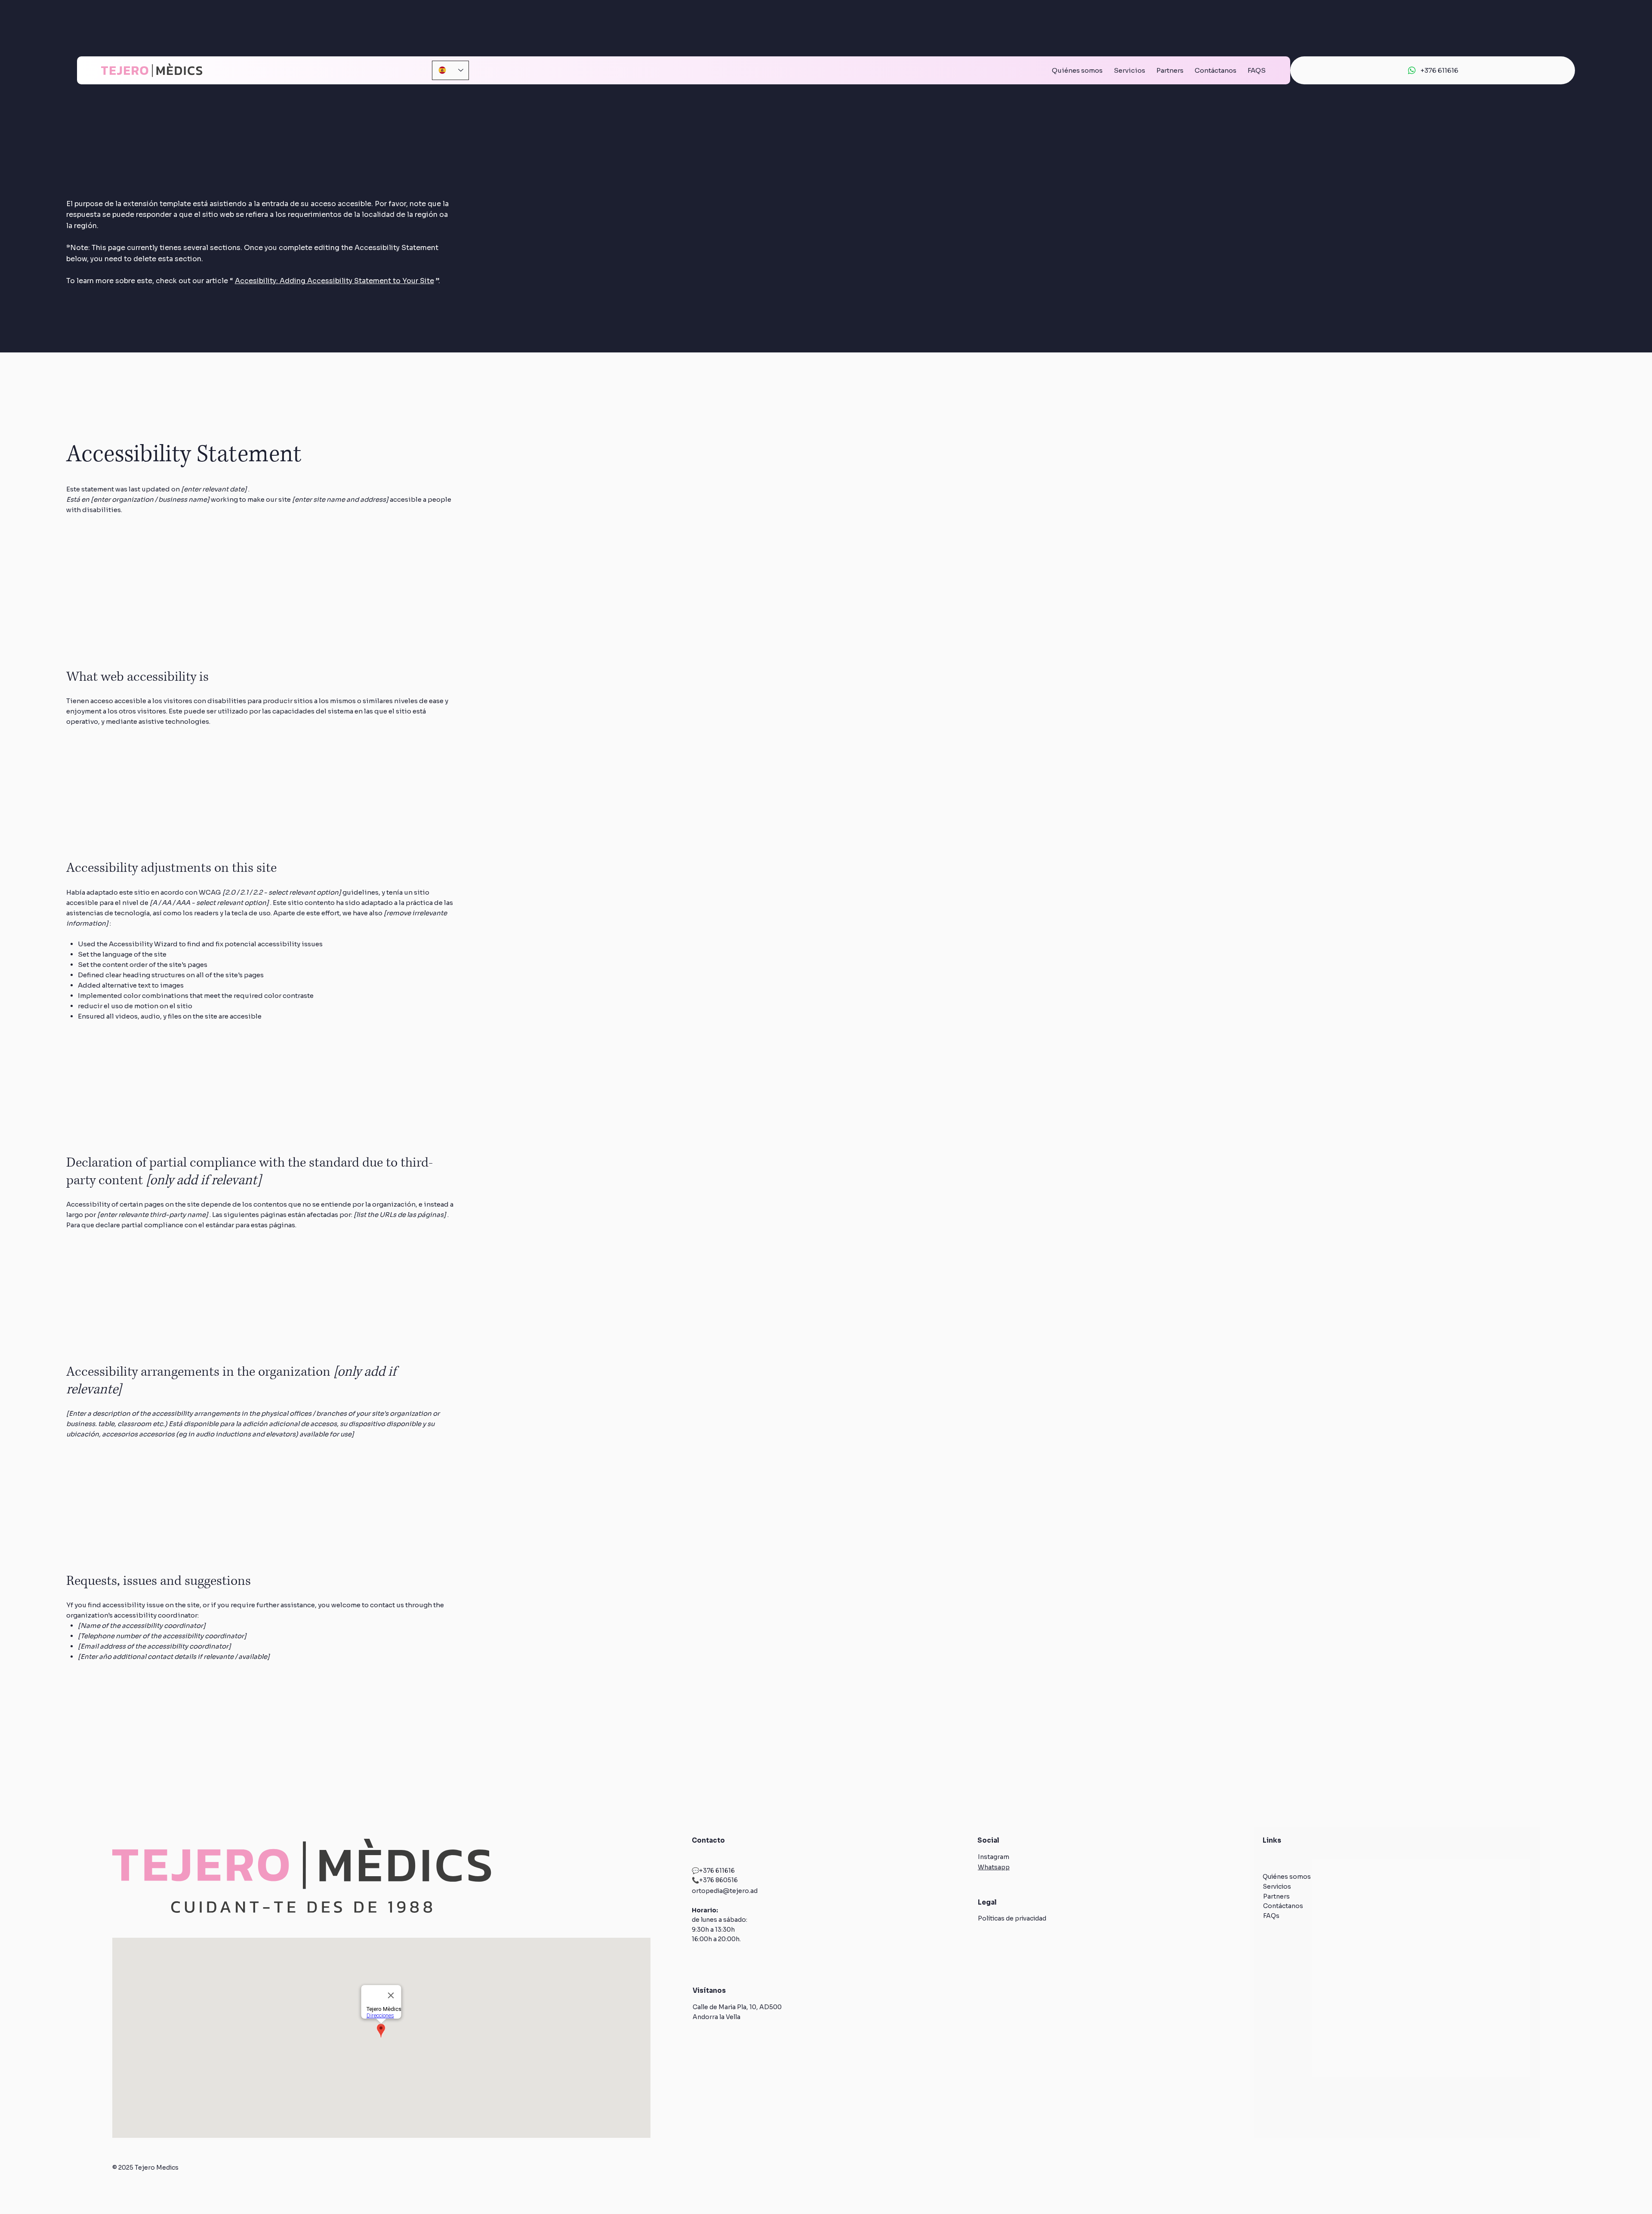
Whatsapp (994, 1867)
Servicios (1277, 1887)
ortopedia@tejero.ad (725, 1891)
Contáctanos (1283, 1906)
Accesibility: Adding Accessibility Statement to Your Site (334, 281)
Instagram (994, 1857)
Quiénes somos (1287, 1877)
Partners (1276, 1896)
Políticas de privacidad (1012, 1918)
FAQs (1271, 1916)
